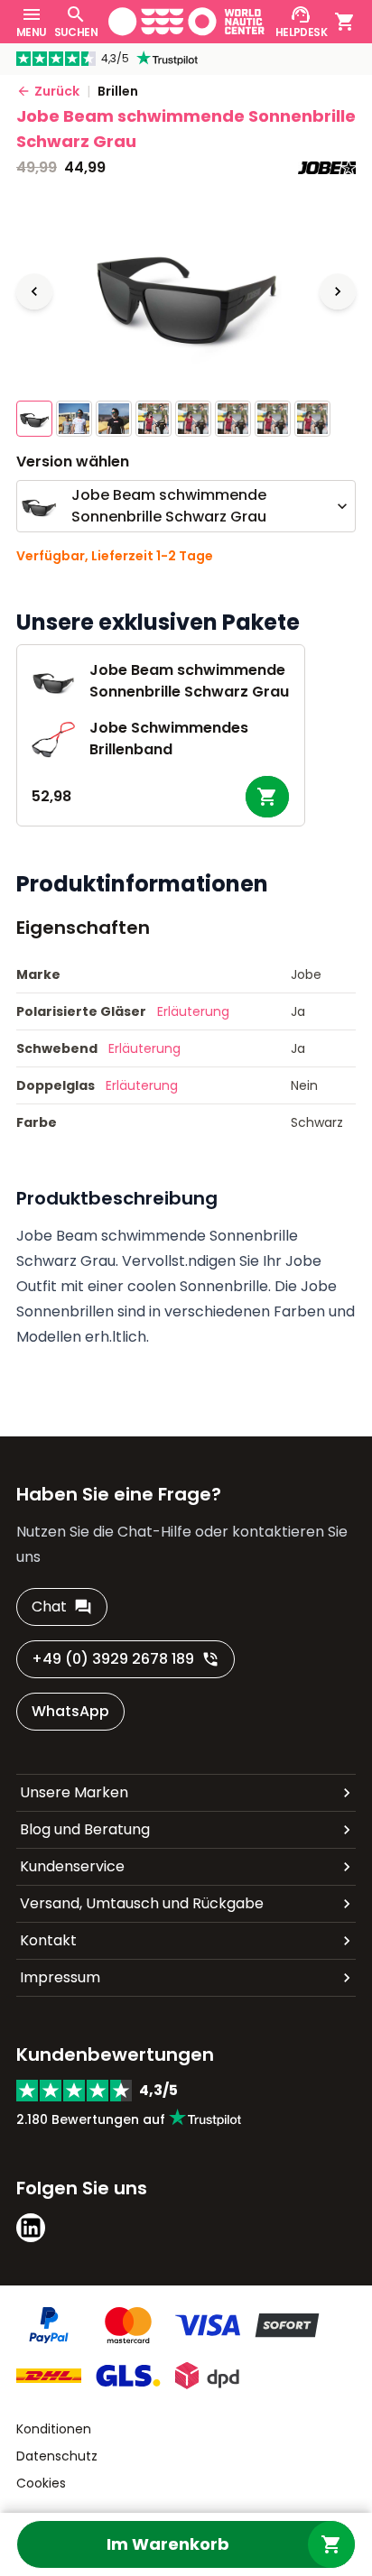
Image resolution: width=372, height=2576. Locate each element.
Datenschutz (57, 2456)
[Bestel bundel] (267, 797)
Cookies (41, 2483)
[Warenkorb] (345, 22)
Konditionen (54, 2429)
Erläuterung (193, 1011)
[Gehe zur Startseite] (186, 22)
